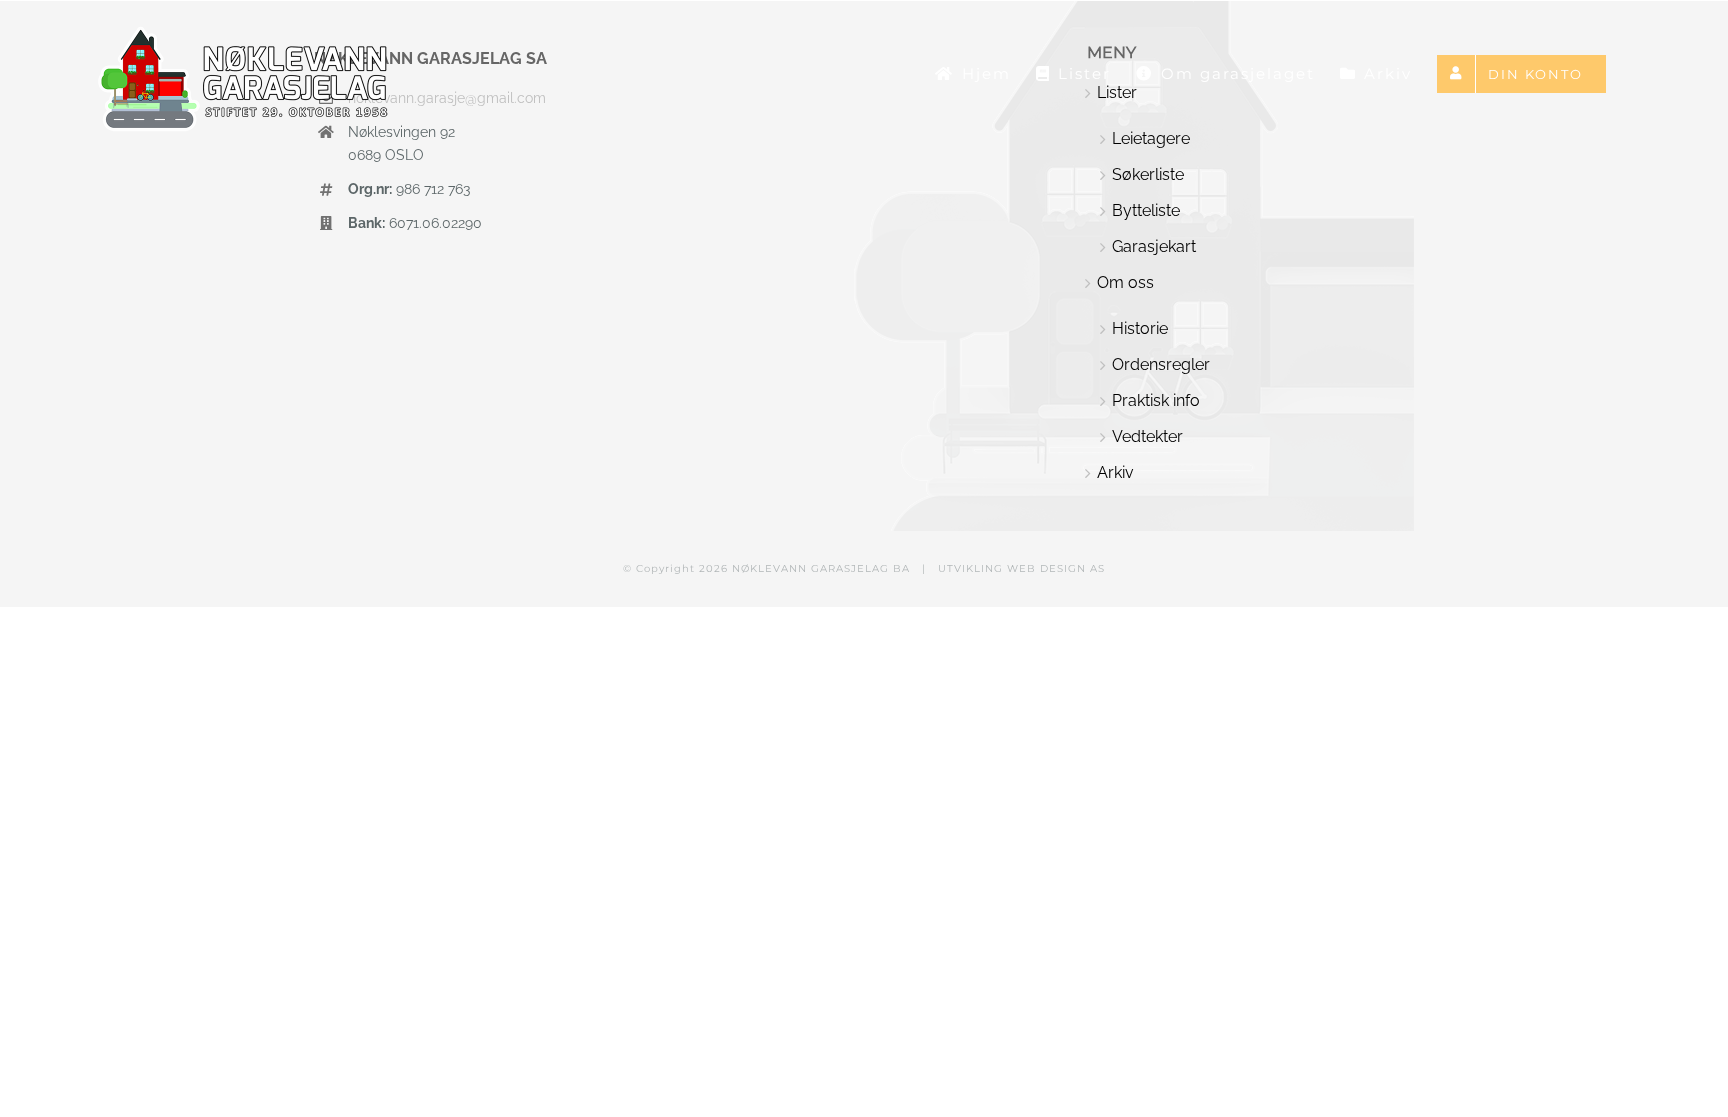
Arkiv (1115, 472)
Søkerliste (1148, 174)
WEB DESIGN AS (1056, 568)
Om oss (1125, 282)
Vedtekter (1147, 436)
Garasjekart (1154, 246)
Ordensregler (1161, 364)
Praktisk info (1156, 400)
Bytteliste (1146, 210)
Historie (1140, 328)
